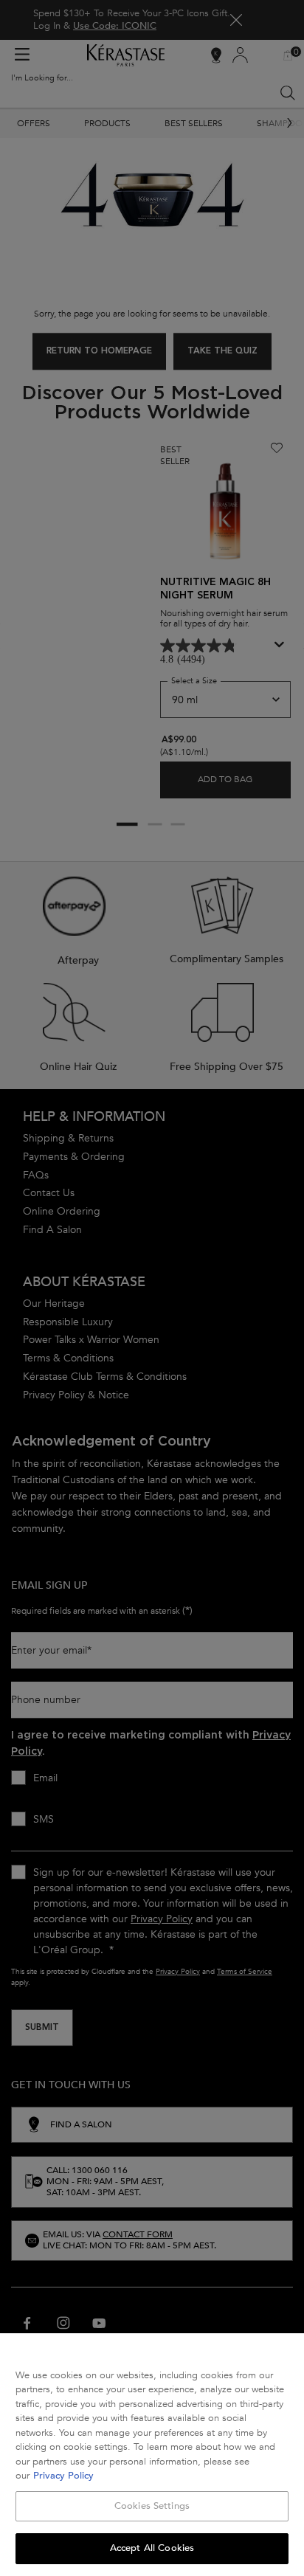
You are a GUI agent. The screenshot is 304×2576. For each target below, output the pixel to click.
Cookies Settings (152, 2506)
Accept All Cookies (152, 2548)
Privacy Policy (63, 2476)
